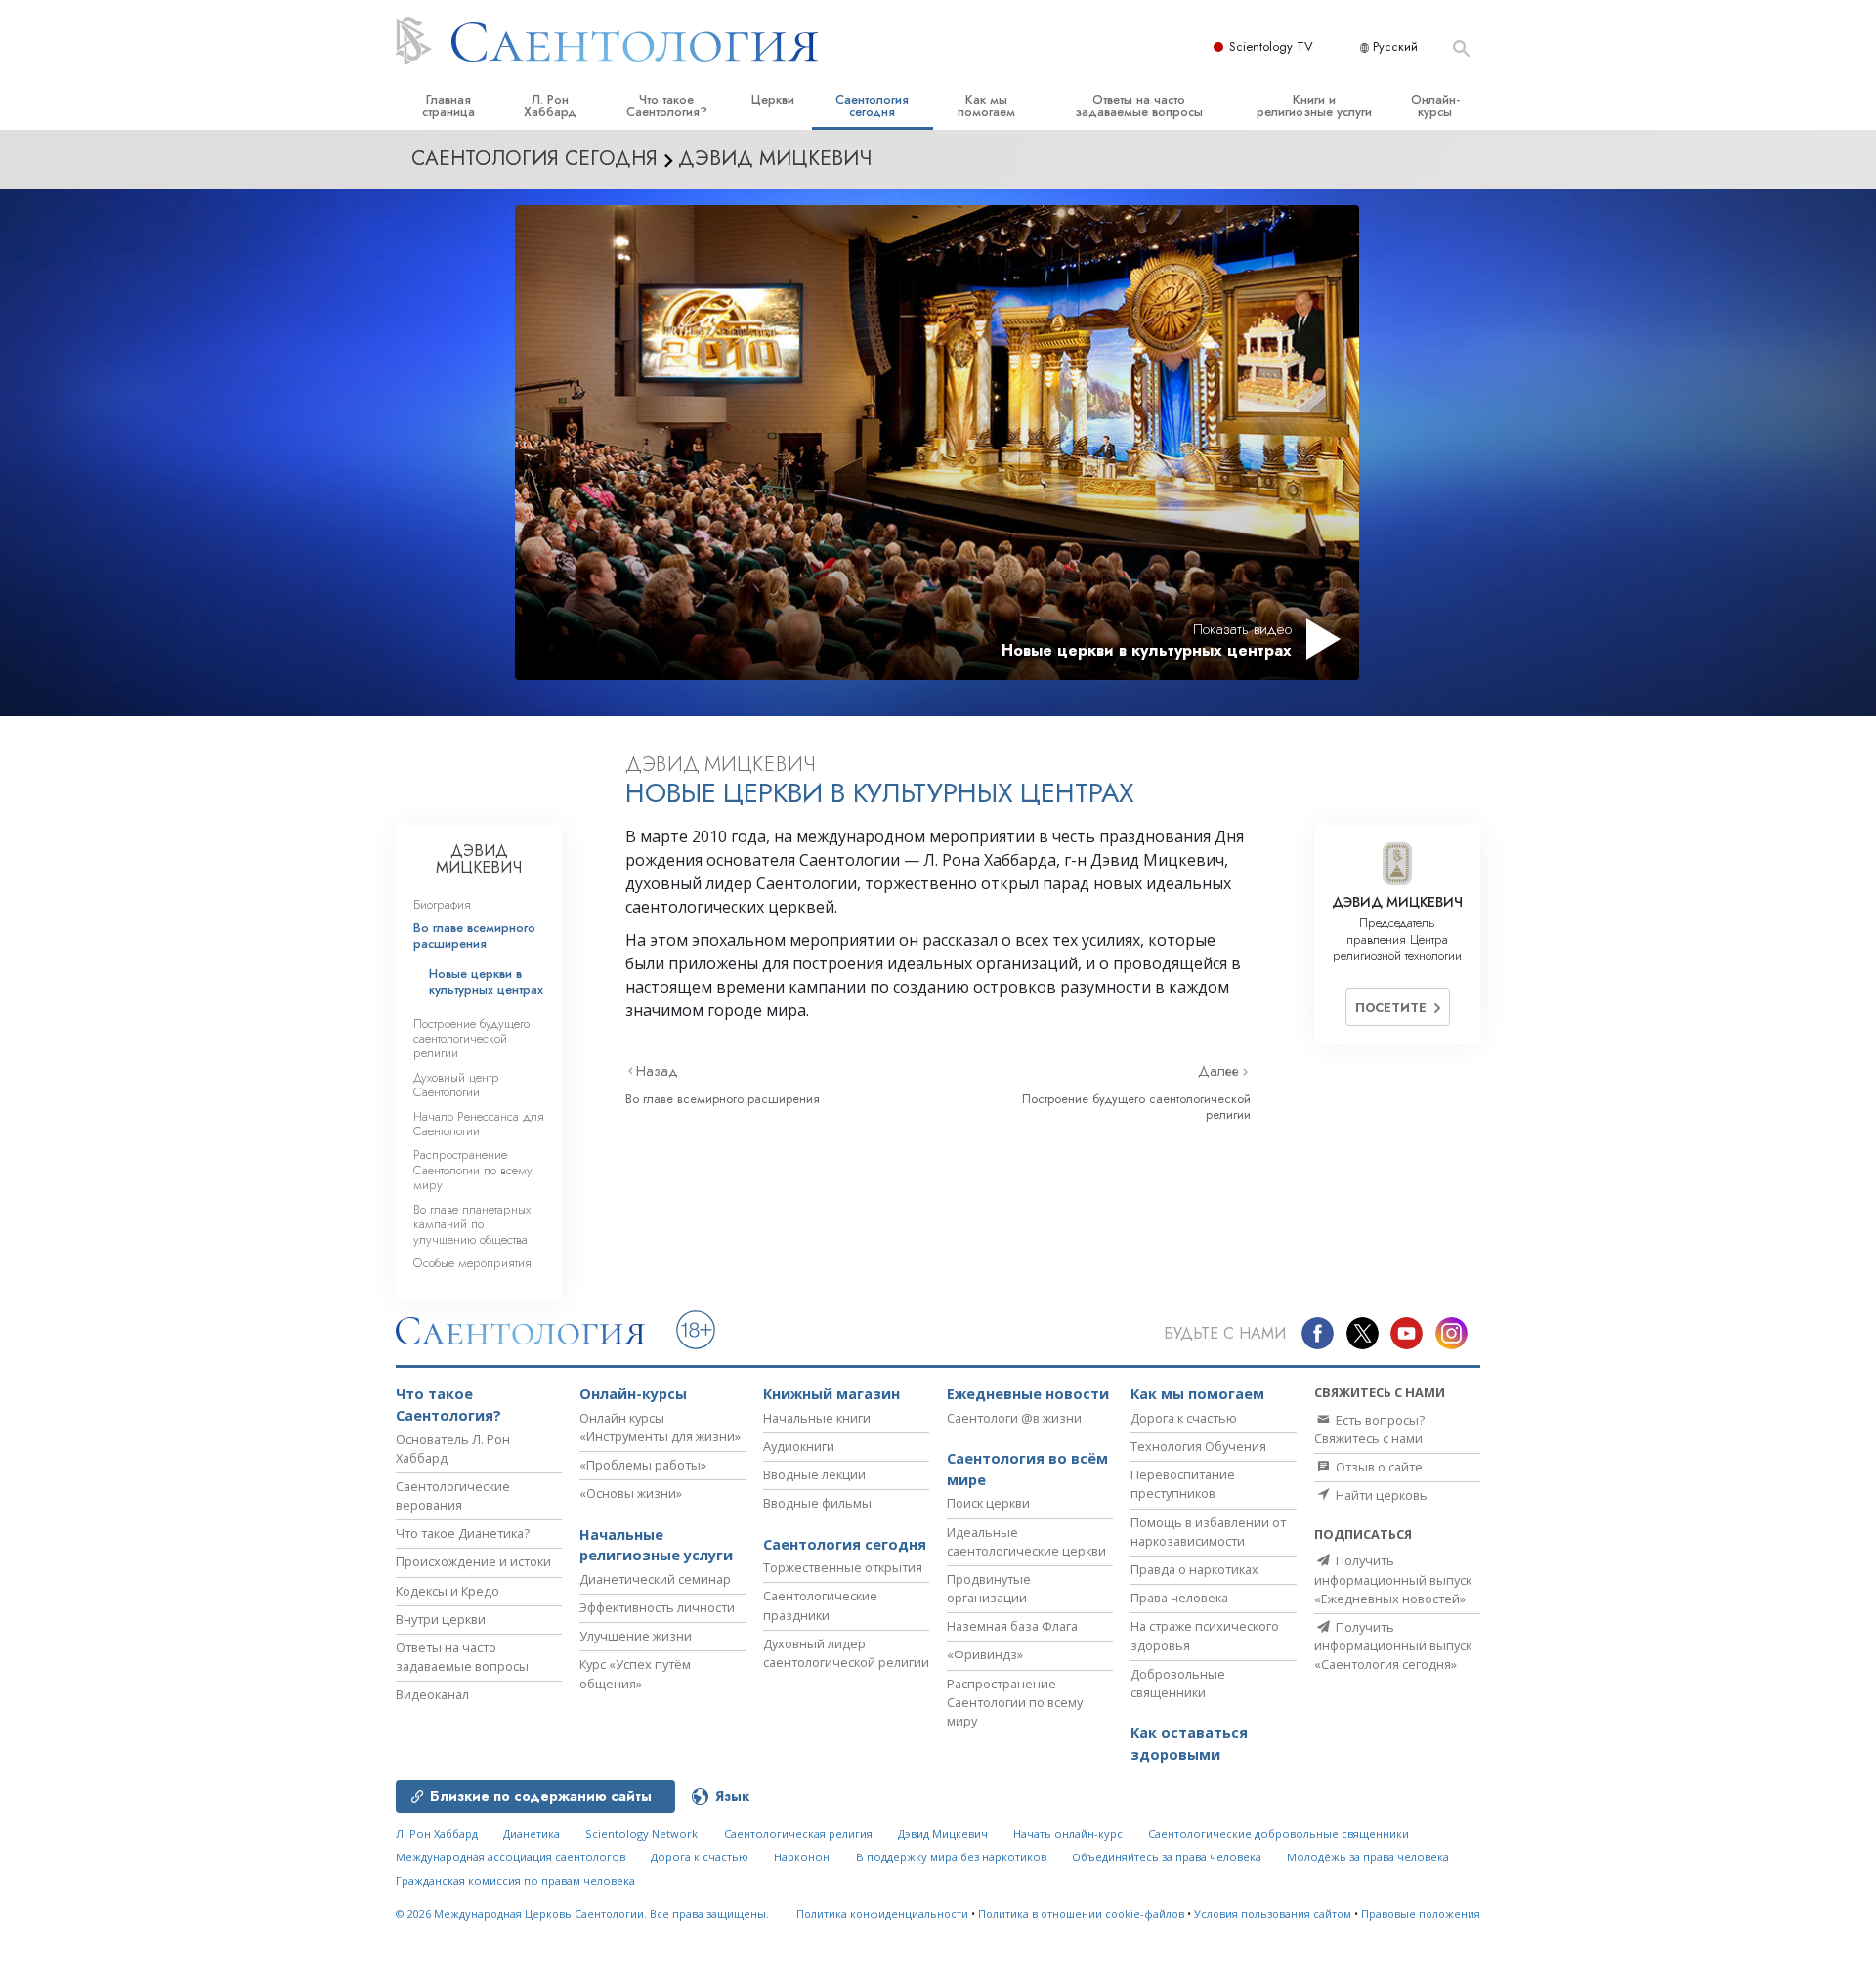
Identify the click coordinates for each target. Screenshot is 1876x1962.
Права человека (1179, 1598)
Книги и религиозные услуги (1314, 106)
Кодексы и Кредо (448, 1591)
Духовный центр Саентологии (456, 1085)
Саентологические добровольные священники (1279, 1834)
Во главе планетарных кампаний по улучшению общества (472, 1224)
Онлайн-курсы (1435, 106)
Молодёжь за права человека (1368, 1857)
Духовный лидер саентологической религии (846, 1653)
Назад (657, 1071)
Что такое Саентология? (667, 106)
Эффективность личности (657, 1607)
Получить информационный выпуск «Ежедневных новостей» (1393, 1579)
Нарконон (802, 1857)
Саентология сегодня (872, 106)
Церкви (773, 99)
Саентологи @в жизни (1014, 1418)
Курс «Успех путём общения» (635, 1673)
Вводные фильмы (817, 1503)
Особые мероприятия (472, 1263)
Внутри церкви (441, 1619)
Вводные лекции (814, 1474)
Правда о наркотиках (1194, 1569)
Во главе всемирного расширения (723, 1099)
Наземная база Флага (1012, 1626)
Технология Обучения (1198, 1446)
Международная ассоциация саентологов (511, 1857)
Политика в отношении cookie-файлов (1081, 1914)
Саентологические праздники (820, 1605)
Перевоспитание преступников (1183, 1484)
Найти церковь (1380, 1495)
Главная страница (448, 106)
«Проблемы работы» (643, 1465)
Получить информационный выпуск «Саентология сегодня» (1393, 1645)
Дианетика (532, 1834)
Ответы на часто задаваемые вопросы (1139, 106)
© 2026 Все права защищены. (582, 1914)
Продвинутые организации (989, 1588)
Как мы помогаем (986, 106)
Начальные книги (817, 1418)
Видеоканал (432, 1694)
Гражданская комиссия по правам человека (515, 1880)
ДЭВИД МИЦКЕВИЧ (479, 859)
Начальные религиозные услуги (656, 1545)
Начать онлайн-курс (1068, 1834)
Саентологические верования (453, 1495)
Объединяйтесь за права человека (1167, 1857)
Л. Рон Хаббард (550, 106)
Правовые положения (1421, 1914)
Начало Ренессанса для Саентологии (479, 1124)
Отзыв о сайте (1378, 1467)
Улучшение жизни (636, 1636)
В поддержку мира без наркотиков (951, 1857)
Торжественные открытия (843, 1567)
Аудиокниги (799, 1446)
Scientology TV (1271, 46)
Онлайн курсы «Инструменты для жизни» (660, 1427)
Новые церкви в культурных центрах (486, 981)
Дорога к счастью (1184, 1418)
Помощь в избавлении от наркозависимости (1208, 1532)
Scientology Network (641, 1834)
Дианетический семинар (655, 1579)
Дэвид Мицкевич (943, 1834)
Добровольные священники (1178, 1683)
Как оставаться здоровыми (1189, 1744)
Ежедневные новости (1028, 1394)
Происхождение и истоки (473, 1561)
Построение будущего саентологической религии (1136, 1106)
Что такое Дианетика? (463, 1533)
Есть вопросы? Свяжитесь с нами (1369, 1429)
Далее (1220, 1071)
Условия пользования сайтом (1273, 1914)
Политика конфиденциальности (882, 1914)
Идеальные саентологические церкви (1026, 1541)
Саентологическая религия (798, 1834)
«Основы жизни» (631, 1493)
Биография (442, 904)
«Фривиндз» (985, 1654)
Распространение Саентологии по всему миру (473, 1170)
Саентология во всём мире (1027, 1469)
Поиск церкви (988, 1503)
